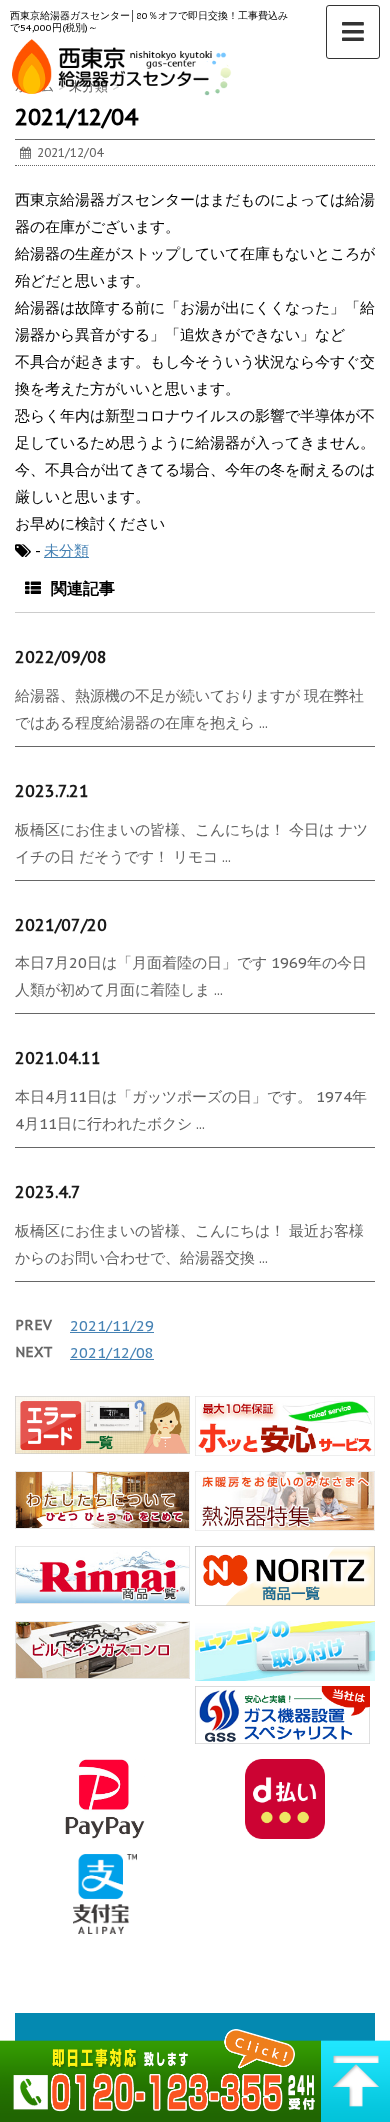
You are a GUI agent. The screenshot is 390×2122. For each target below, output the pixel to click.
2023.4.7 (48, 1192)
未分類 (66, 550)
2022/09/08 (61, 657)
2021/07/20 (61, 925)
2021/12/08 (112, 1352)
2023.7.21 (52, 791)
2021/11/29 (112, 1325)
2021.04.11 (58, 1058)
